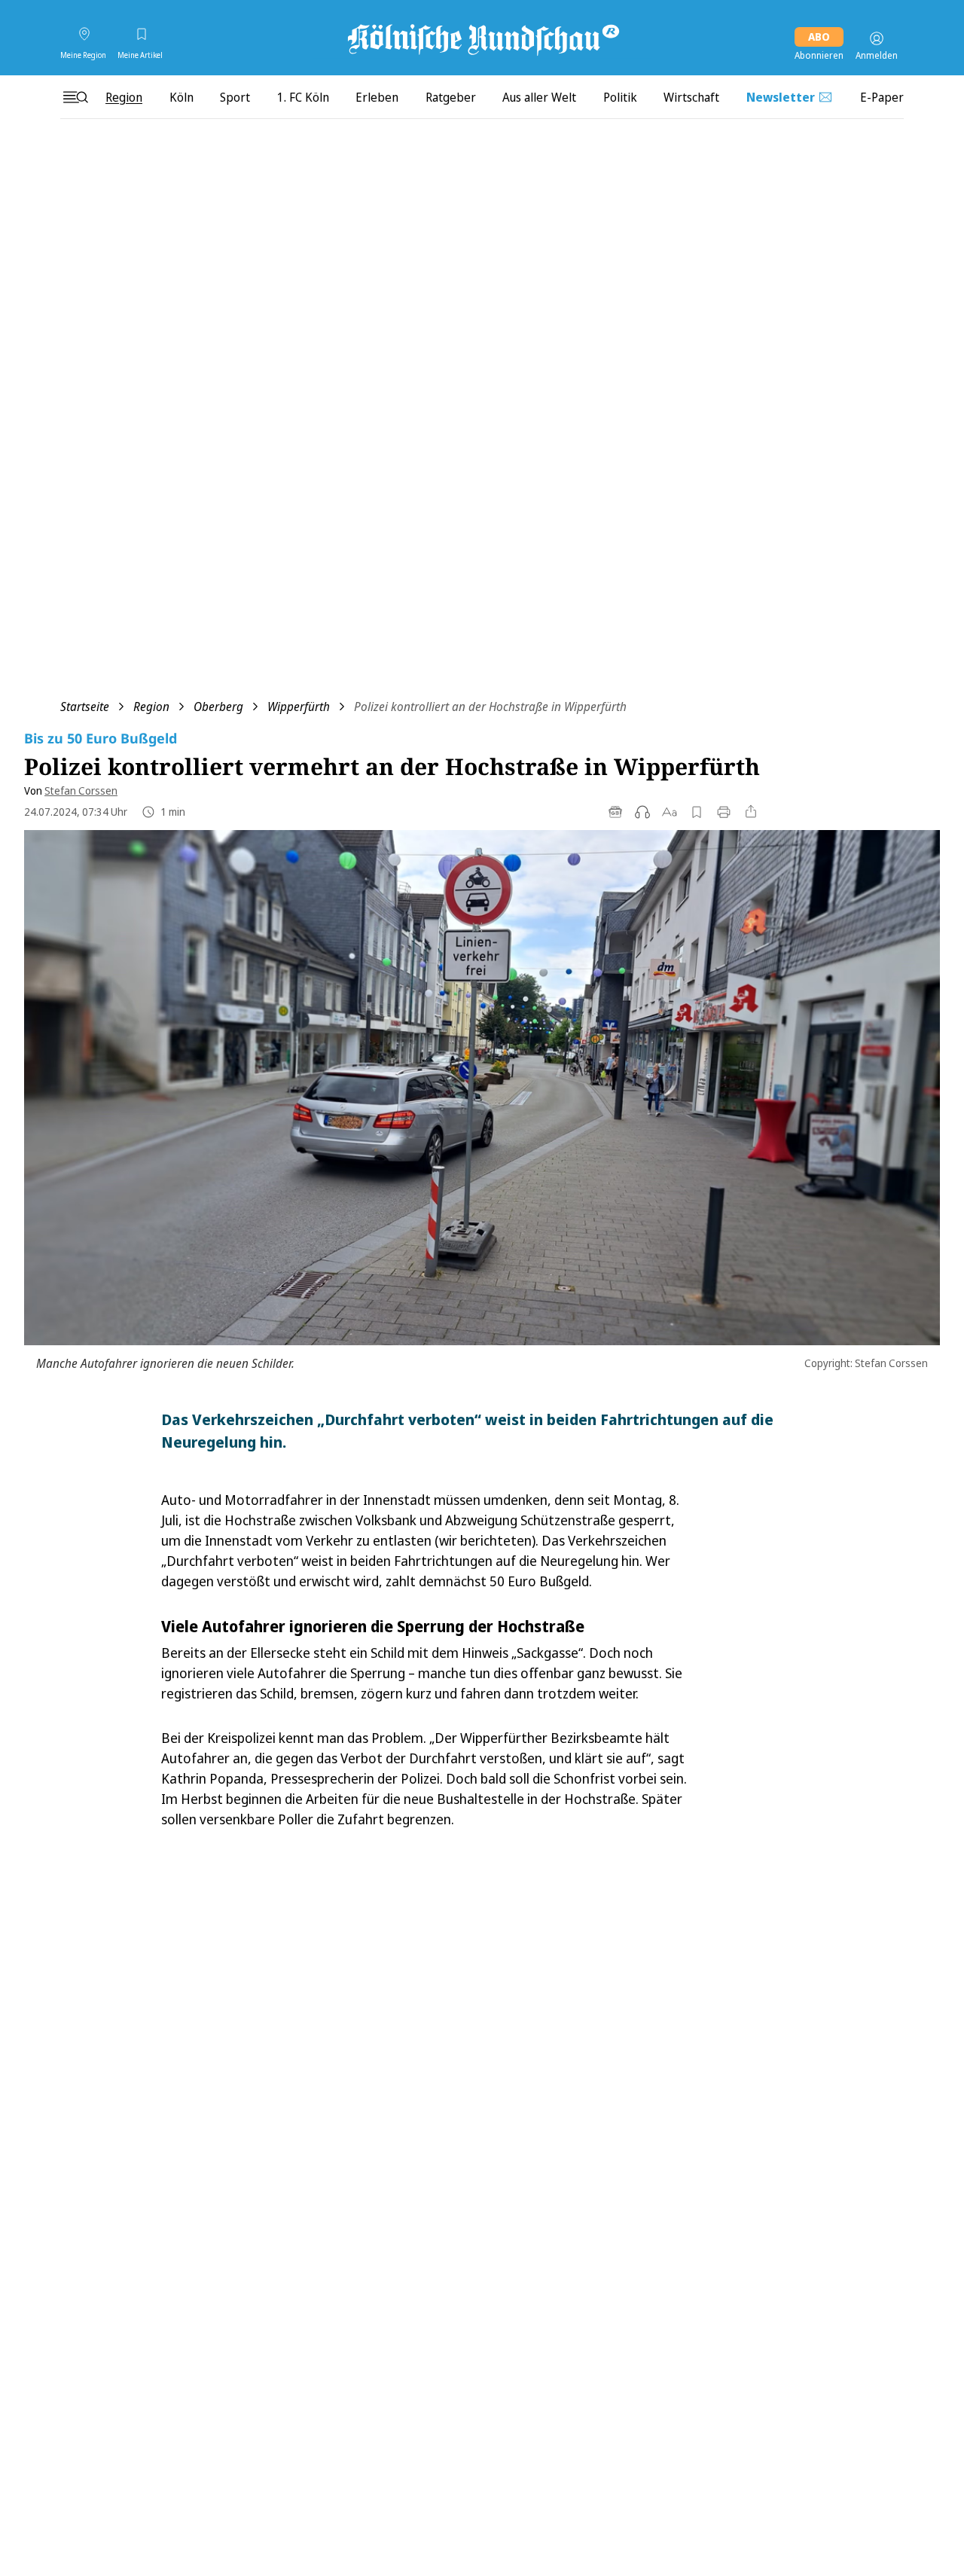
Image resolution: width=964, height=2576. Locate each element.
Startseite (85, 707)
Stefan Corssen (81, 791)
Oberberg (218, 707)
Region (151, 707)
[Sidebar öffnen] (75, 97)
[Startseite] (482, 38)
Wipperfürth (299, 707)
